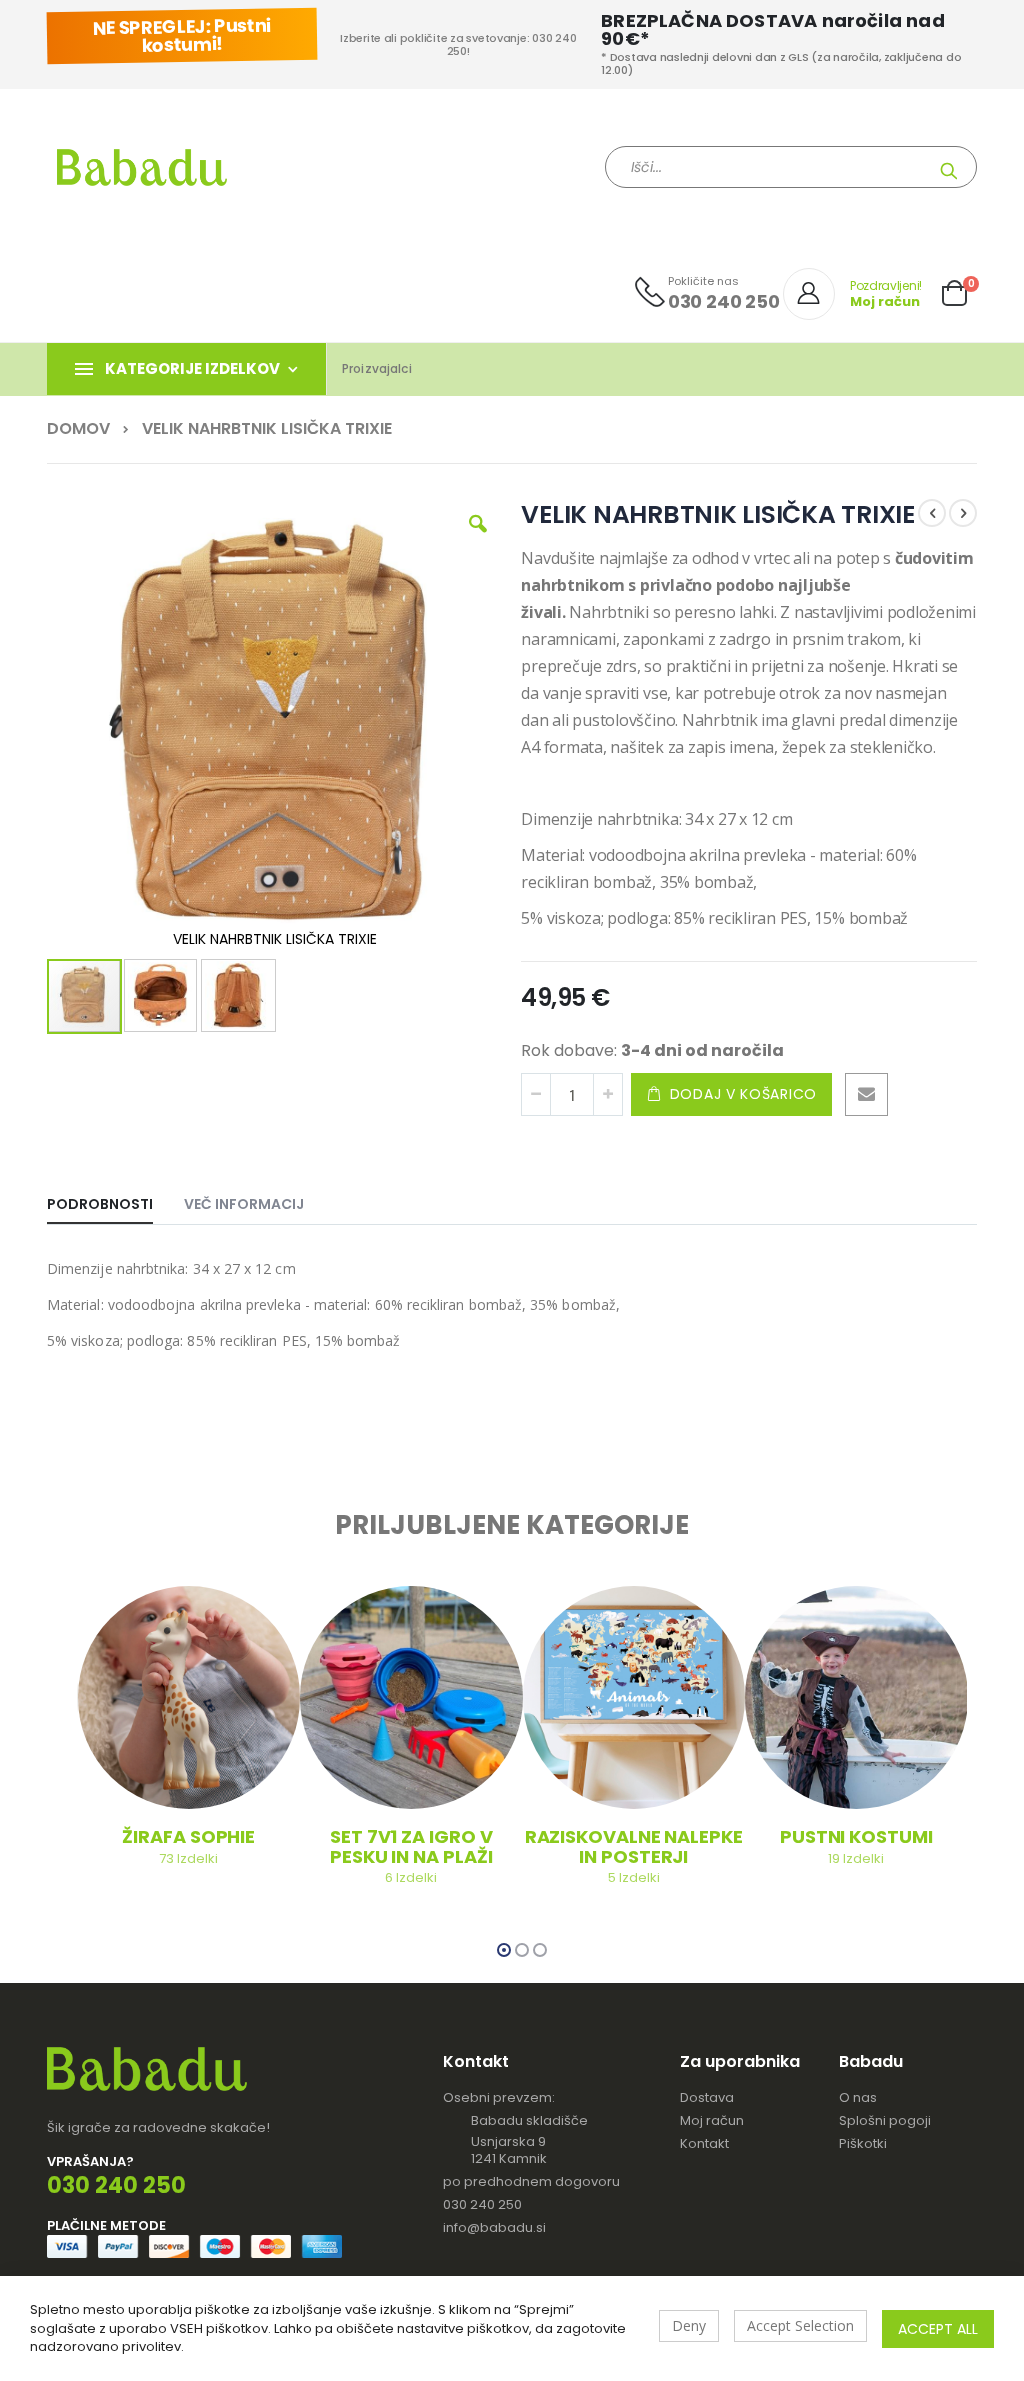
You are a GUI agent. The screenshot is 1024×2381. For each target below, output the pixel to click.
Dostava (707, 2097)
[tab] (115, 1200)
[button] (478, 539)
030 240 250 (482, 2204)
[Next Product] (963, 513)
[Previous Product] (932, 513)
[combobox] (791, 167)
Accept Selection (800, 2325)
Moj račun (712, 2120)
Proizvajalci (377, 368)
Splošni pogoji (885, 2120)
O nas (858, 2097)
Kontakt (704, 2143)
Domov (78, 429)
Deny (689, 2325)
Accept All (938, 2329)
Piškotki (863, 2143)
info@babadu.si (494, 2227)
